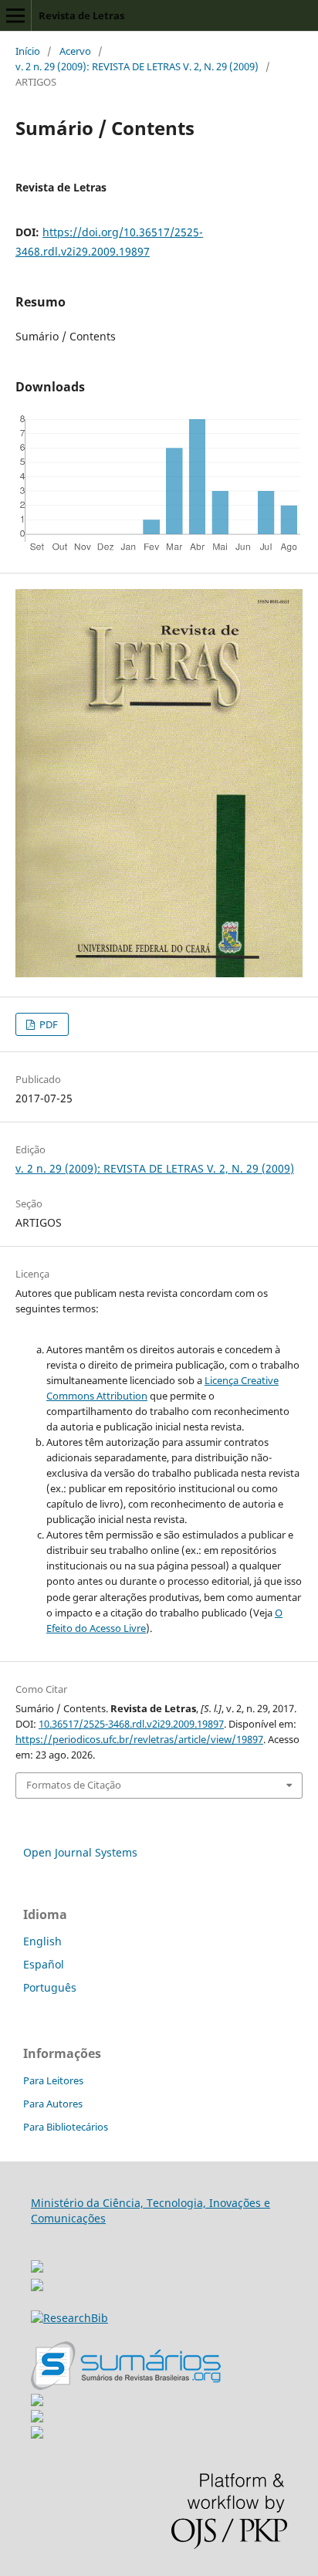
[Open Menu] (15, 15)
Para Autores (53, 2104)
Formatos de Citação (74, 1785)
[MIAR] (37, 2262)
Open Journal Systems (80, 1852)
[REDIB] (37, 2287)
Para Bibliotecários (66, 2127)
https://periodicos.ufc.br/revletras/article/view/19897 (139, 1739)
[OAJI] (37, 2402)
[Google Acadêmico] (37, 2418)
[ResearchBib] (69, 2318)
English (42, 1941)
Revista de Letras (81, 15)
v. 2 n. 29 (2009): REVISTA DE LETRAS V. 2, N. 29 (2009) (137, 66)
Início (28, 51)
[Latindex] (37, 2434)
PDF (47, 1024)
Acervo (75, 51)
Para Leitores (53, 2080)
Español (44, 1964)
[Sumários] (126, 2386)
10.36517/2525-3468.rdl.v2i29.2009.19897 (131, 1724)
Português (50, 1987)
